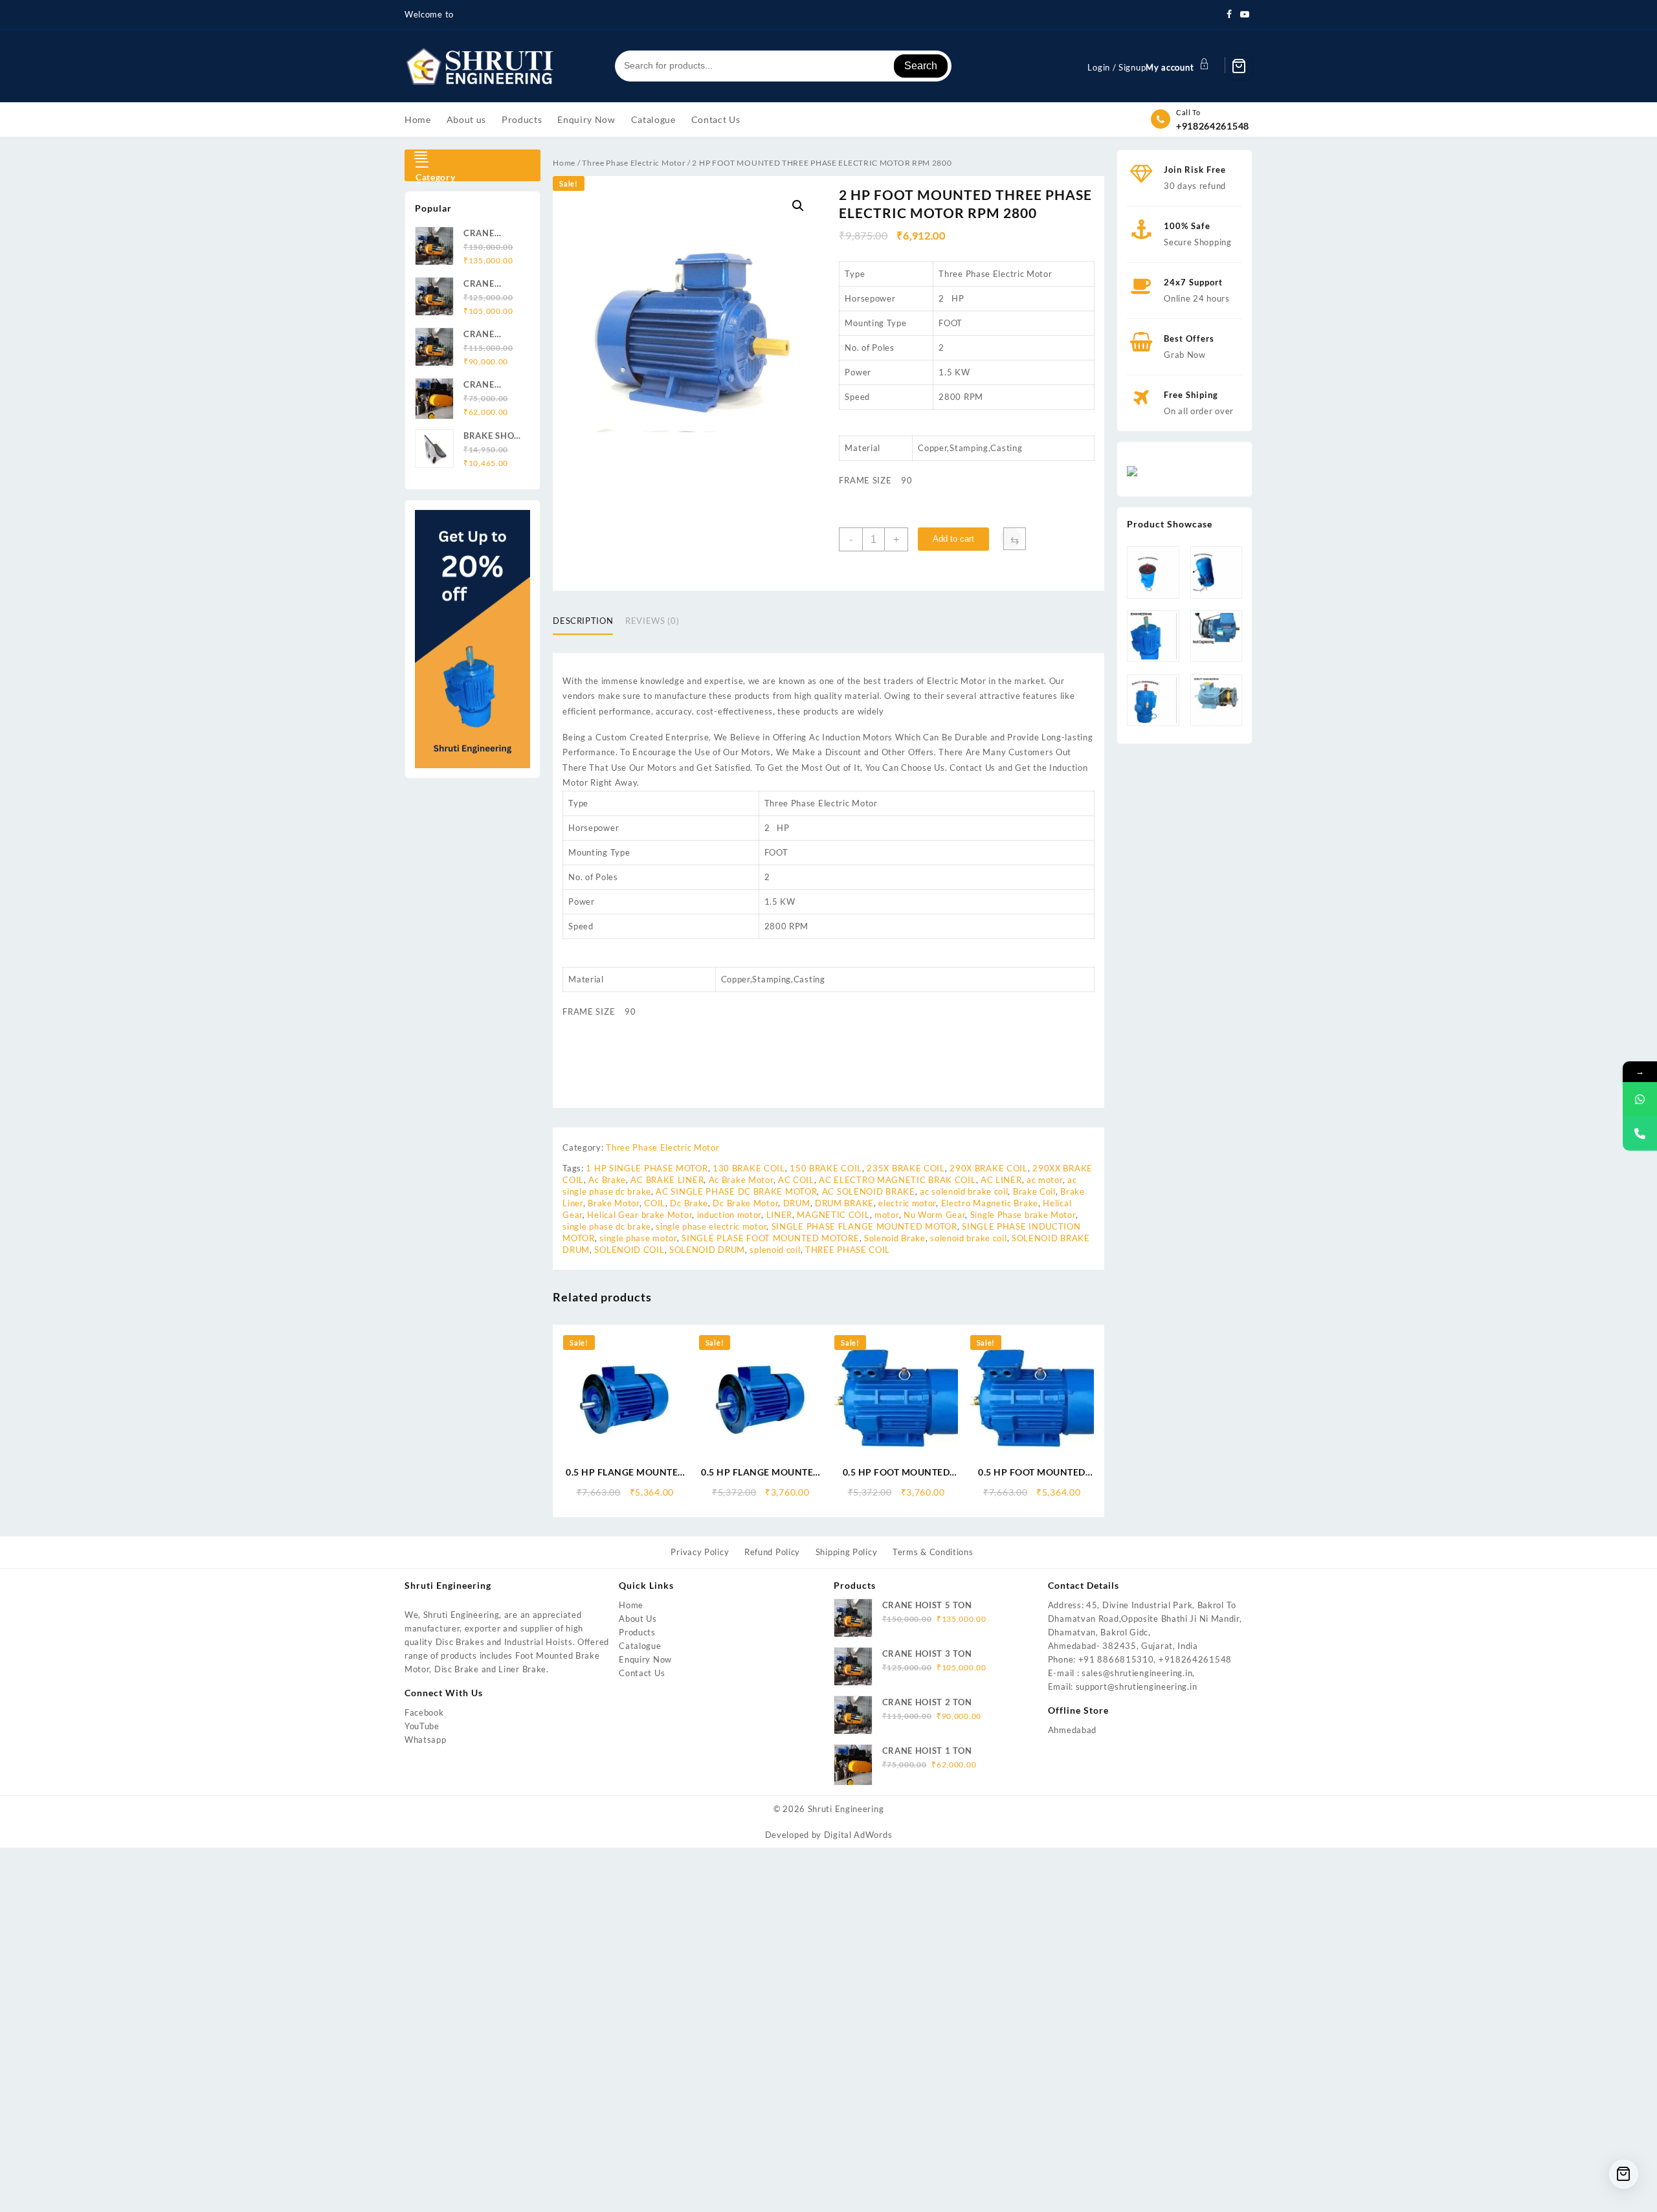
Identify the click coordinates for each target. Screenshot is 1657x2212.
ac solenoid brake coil (964, 1191)
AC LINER (1001, 1180)
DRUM (797, 1203)
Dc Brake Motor (745, 1203)
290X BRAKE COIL (989, 1168)
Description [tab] (583, 621)
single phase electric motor (711, 1226)
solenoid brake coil (968, 1238)
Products (637, 1632)
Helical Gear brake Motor (639, 1215)
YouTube (422, 1726)
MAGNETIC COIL (833, 1215)
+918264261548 (1213, 126)
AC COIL (796, 1180)
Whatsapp (426, 1740)
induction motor (729, 1215)
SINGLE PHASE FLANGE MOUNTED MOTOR (864, 1226)
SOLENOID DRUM (707, 1250)
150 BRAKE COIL (826, 1168)
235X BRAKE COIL (906, 1168)
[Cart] (1239, 66)
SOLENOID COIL (629, 1250)
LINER (780, 1215)
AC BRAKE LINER (667, 1180)
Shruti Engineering (846, 1809)
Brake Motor (614, 1203)
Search (921, 66)
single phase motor (638, 1238)
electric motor (907, 1203)
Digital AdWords (858, 1835)
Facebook (424, 1712)
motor (887, 1215)
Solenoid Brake (895, 1238)
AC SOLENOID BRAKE (869, 1191)
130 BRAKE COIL (749, 1168)
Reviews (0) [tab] (652, 621)
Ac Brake (607, 1180)
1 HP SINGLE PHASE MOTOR (647, 1168)
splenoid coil (775, 1250)
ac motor (1045, 1180)
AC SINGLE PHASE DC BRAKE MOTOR (736, 1191)
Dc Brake (689, 1203)
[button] (798, 206)
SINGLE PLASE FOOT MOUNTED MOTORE (770, 1238)
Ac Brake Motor (741, 1180)
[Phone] (1640, 1134)
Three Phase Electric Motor (634, 163)
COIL (655, 1203)
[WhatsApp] (1640, 1099)
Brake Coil (1034, 1191)
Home (564, 163)
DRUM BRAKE (844, 1203)
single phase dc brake (607, 1226)
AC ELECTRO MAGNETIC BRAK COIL (897, 1180)
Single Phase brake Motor (1023, 1215)
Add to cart (953, 539)
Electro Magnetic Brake (990, 1203)
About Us (638, 1619)
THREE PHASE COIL (848, 1250)
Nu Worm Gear (934, 1215)
